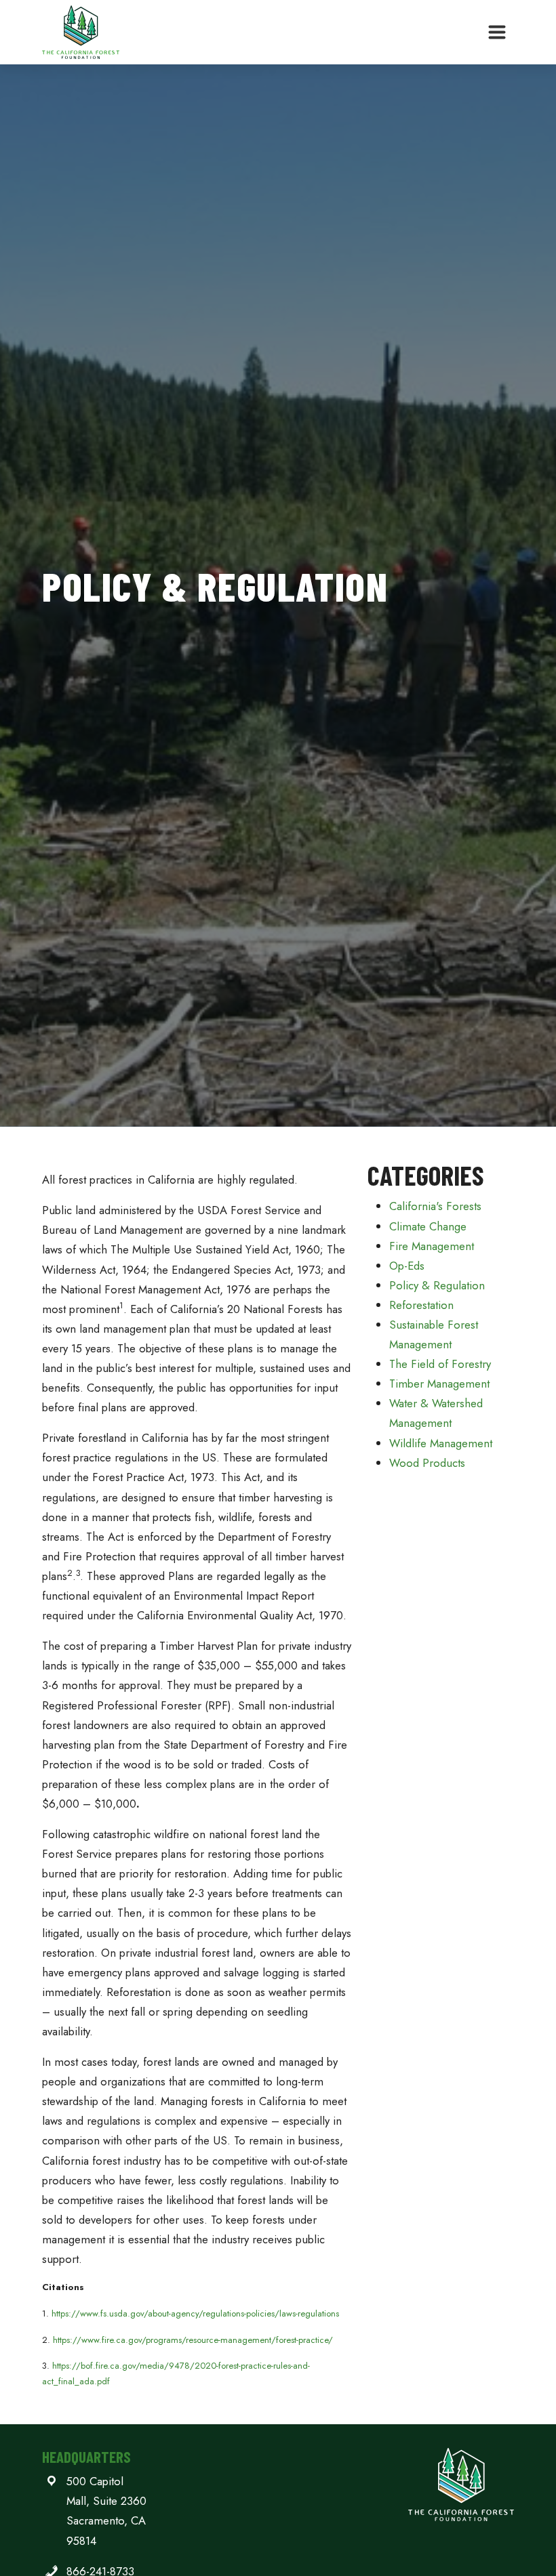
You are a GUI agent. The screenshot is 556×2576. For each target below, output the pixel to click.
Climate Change (428, 1226)
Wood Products (427, 1463)
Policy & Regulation (437, 1285)
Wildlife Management (441, 1443)
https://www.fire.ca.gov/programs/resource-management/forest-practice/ (193, 2340)
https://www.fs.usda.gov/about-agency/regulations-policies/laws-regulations (195, 2313)
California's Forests (435, 1206)
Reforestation (421, 1305)
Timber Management (439, 1384)
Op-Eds (407, 1266)
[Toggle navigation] (497, 33)
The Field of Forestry (440, 1364)
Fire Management (432, 1246)
